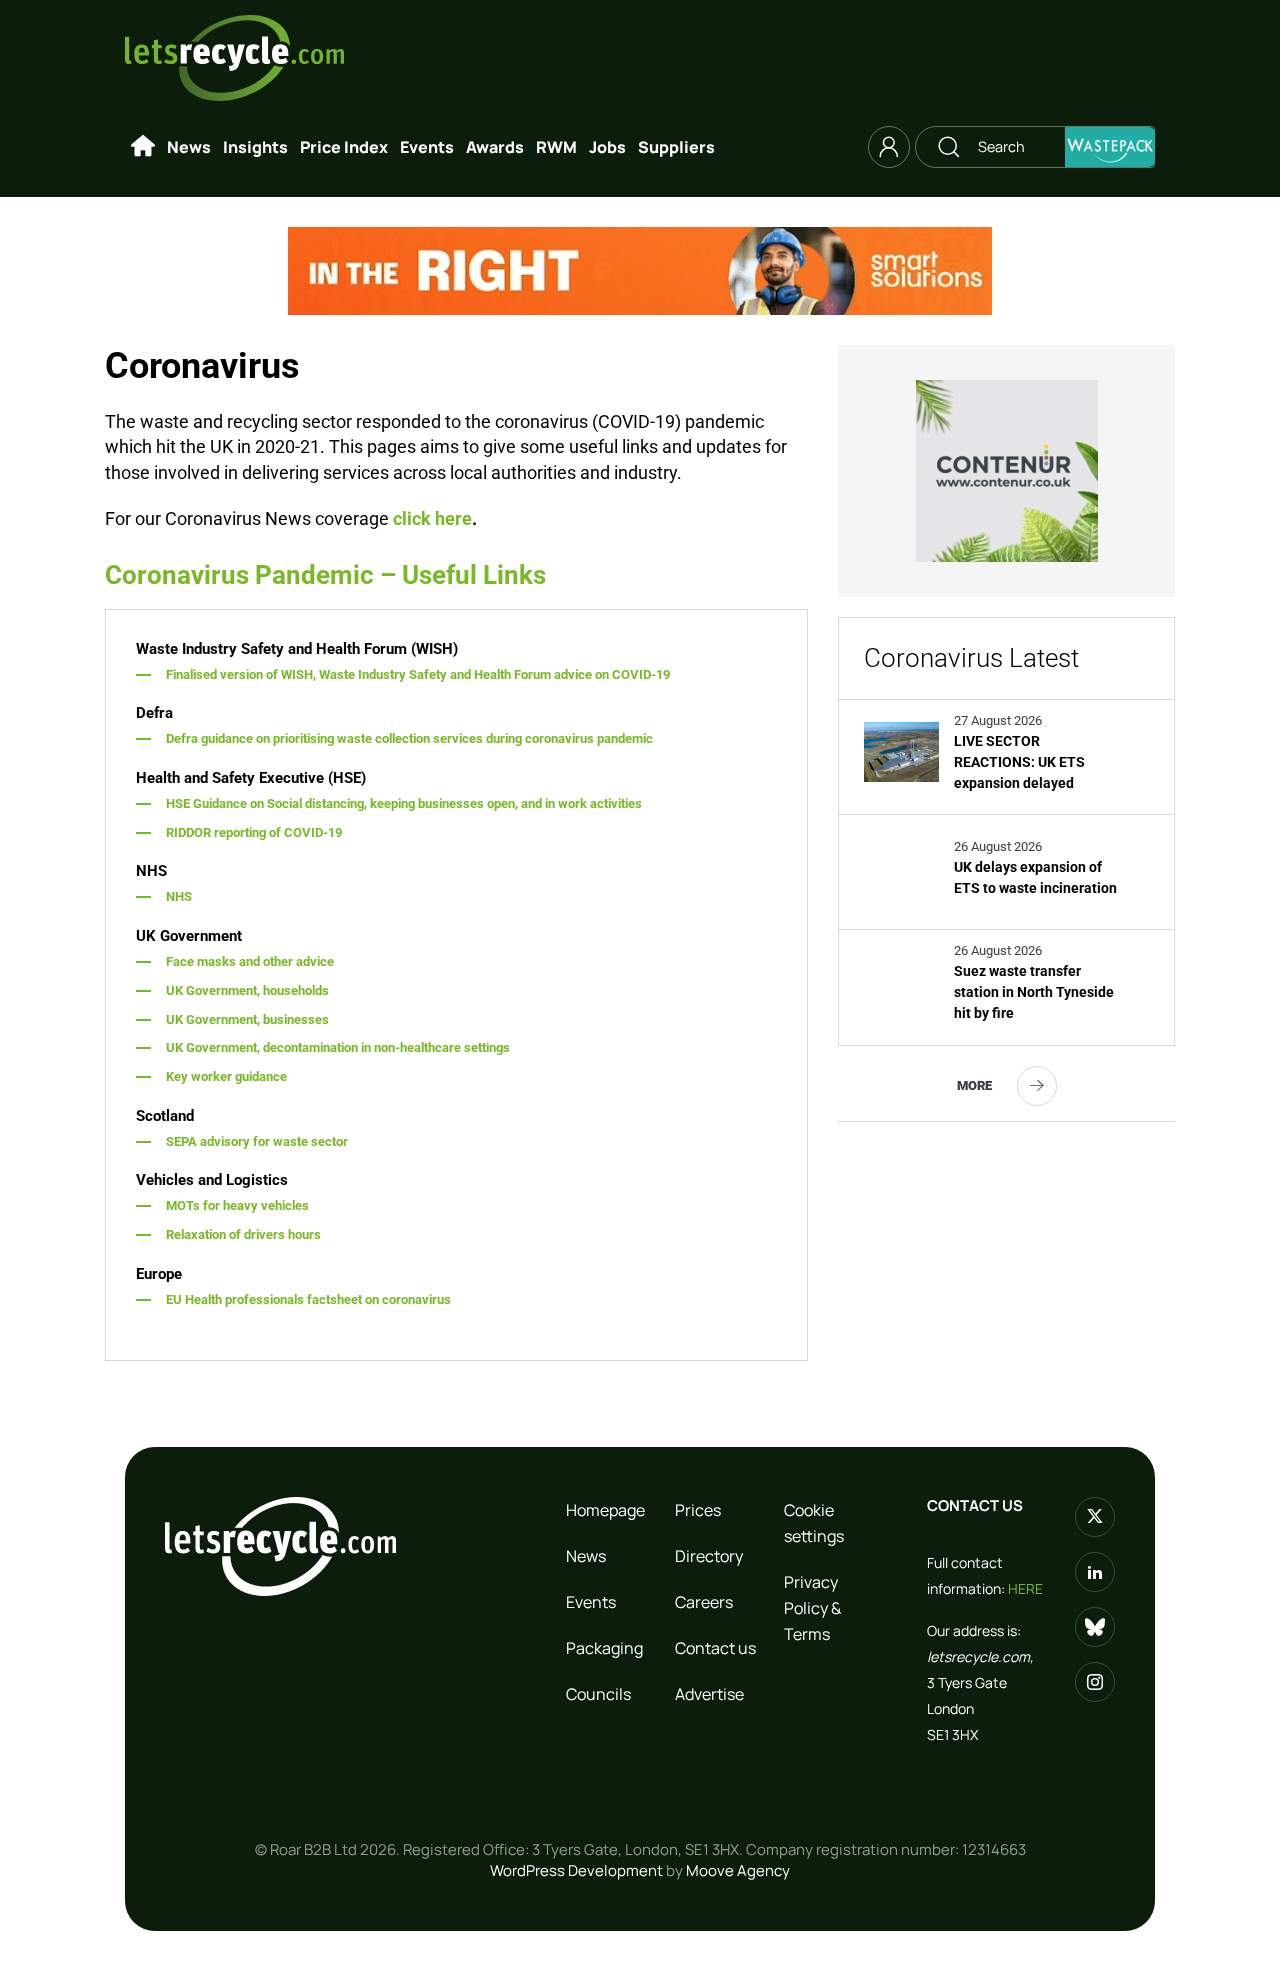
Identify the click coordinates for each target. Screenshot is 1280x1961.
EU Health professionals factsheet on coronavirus (308, 1299)
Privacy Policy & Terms (812, 1608)
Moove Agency (738, 1870)
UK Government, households (247, 990)
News (189, 147)
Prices (698, 1510)
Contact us (715, 1648)
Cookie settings (814, 1523)
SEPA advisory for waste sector (257, 1141)
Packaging (604, 1648)
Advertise (709, 1694)
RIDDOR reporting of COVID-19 (254, 832)
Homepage (605, 1510)
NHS (179, 896)
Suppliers (676, 147)
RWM (556, 147)
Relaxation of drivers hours (243, 1234)
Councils (598, 1694)
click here (432, 518)
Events (427, 147)
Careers (704, 1602)
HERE (1025, 1588)
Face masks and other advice (250, 961)
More (974, 1085)
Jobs (607, 147)
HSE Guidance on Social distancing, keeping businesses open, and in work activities (404, 803)
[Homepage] (143, 147)
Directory (709, 1556)
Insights (255, 147)
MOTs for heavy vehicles (237, 1205)
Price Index (344, 147)
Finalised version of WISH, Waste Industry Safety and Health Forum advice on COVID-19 (418, 674)
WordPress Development (576, 1870)
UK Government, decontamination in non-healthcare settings (338, 1047)
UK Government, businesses (247, 1019)
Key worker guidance (226, 1076)
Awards (495, 147)
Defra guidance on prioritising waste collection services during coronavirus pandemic (409, 738)
